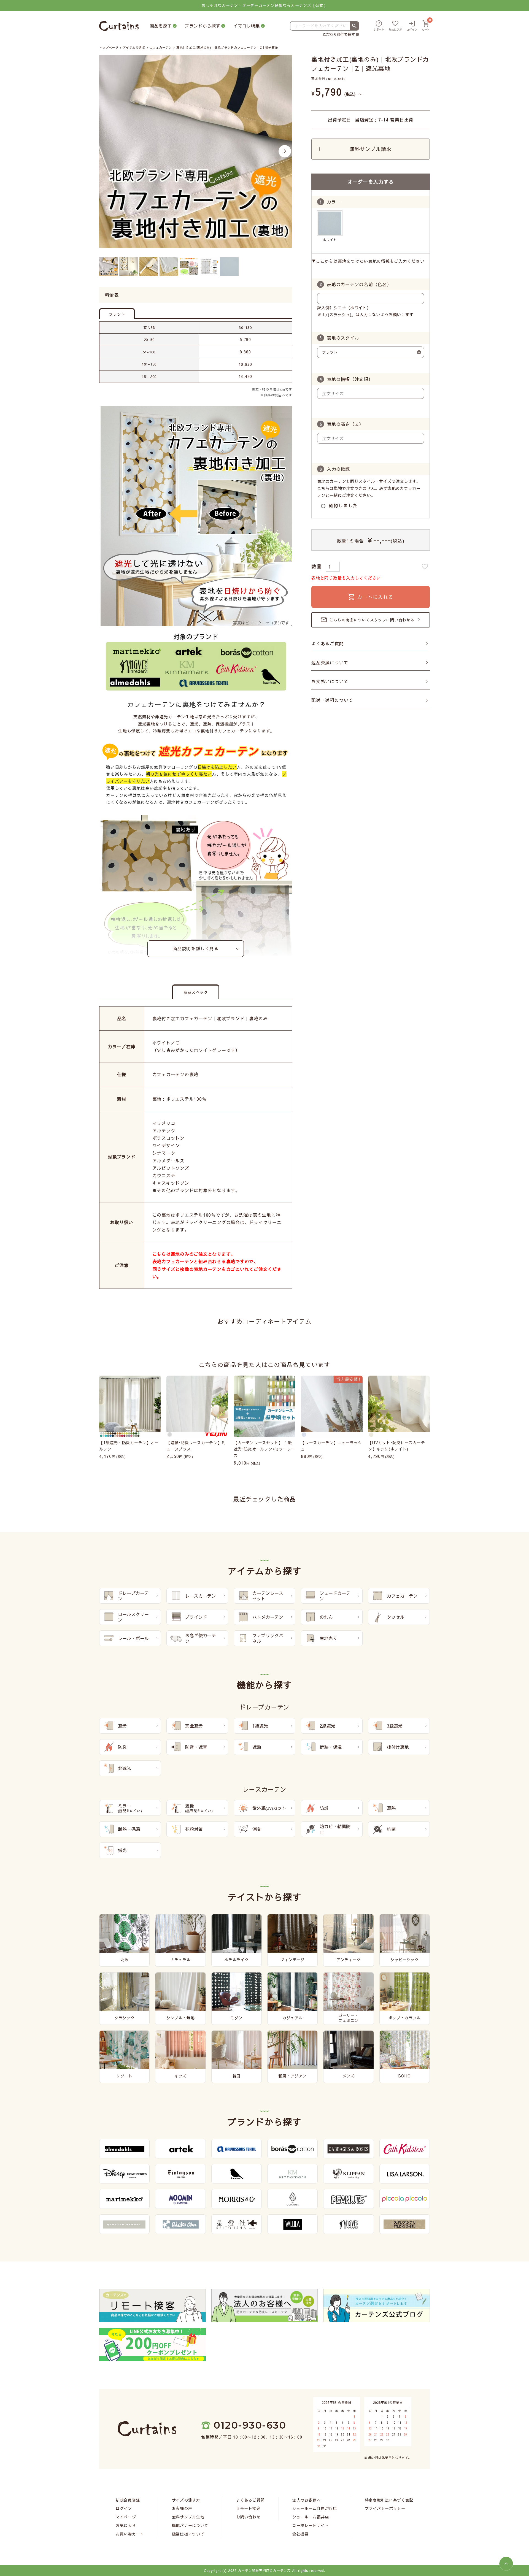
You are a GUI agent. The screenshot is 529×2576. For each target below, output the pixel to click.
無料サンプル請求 (370, 149)
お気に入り (126, 2525)
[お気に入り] (395, 26)
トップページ (109, 48)
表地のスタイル (343, 338)
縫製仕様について (188, 2534)
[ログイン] (412, 26)
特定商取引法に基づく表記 (389, 2500)
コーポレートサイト (311, 2525)
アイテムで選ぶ (134, 48)
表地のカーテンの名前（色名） (359, 284)
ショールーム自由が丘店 (315, 2508)
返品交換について (330, 662)
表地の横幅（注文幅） (350, 379)
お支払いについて (330, 681)
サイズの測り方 (186, 2500)
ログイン (124, 2508)
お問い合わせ (248, 2517)
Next (285, 151)
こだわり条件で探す (339, 34)
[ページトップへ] (506, 2564)
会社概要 (300, 2534)
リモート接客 (248, 2508)
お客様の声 (182, 2508)
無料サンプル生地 (188, 2517)
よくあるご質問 (328, 643)
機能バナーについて (190, 2525)
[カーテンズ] (119, 26)
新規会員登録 (128, 2500)
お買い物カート (130, 2534)
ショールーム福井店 (311, 2517)
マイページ (126, 2517)
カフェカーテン (161, 48)
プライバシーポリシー (385, 2508)
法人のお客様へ (307, 2500)
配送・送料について (332, 700)
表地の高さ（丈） (345, 424)
